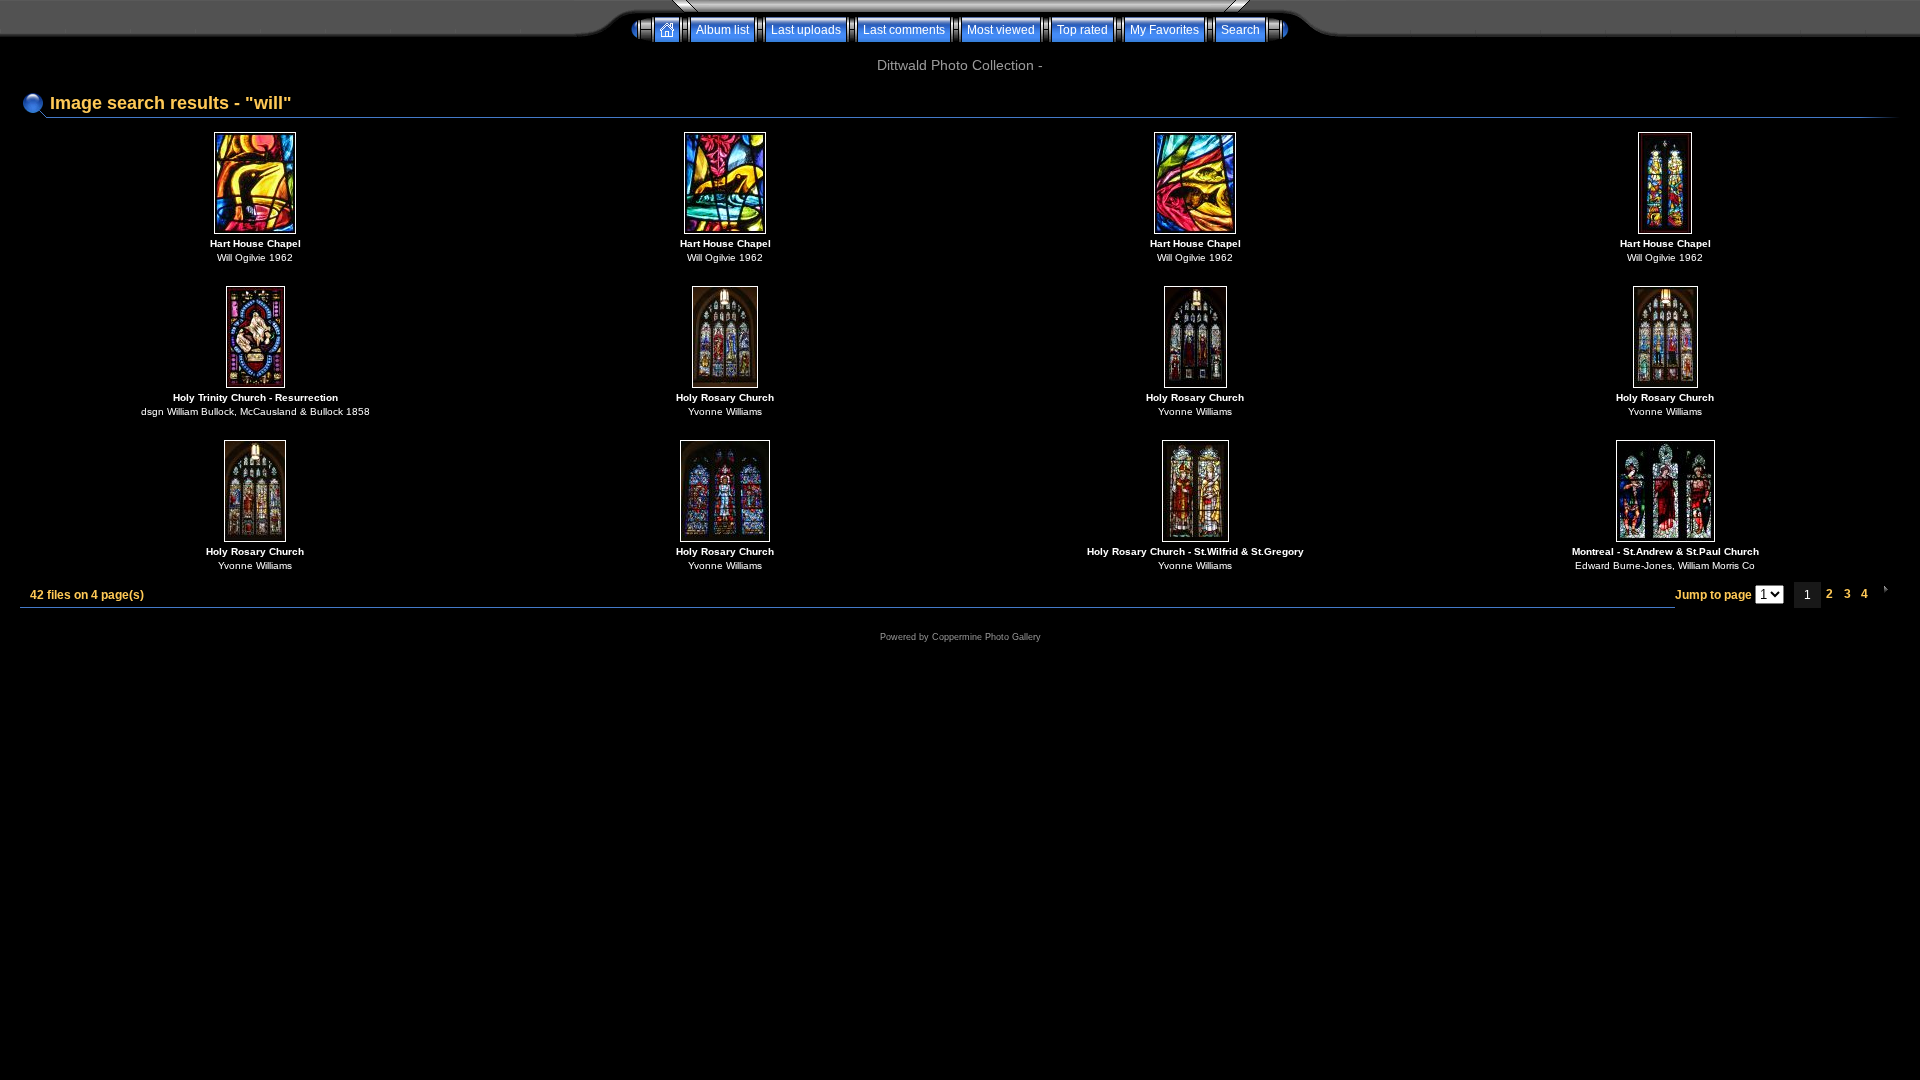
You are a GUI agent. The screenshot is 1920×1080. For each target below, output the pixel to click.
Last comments (904, 30)
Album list (722, 30)
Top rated (1082, 30)
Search (1240, 30)
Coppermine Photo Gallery (986, 637)
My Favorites (1164, 30)
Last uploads (806, 30)
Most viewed (1001, 30)
